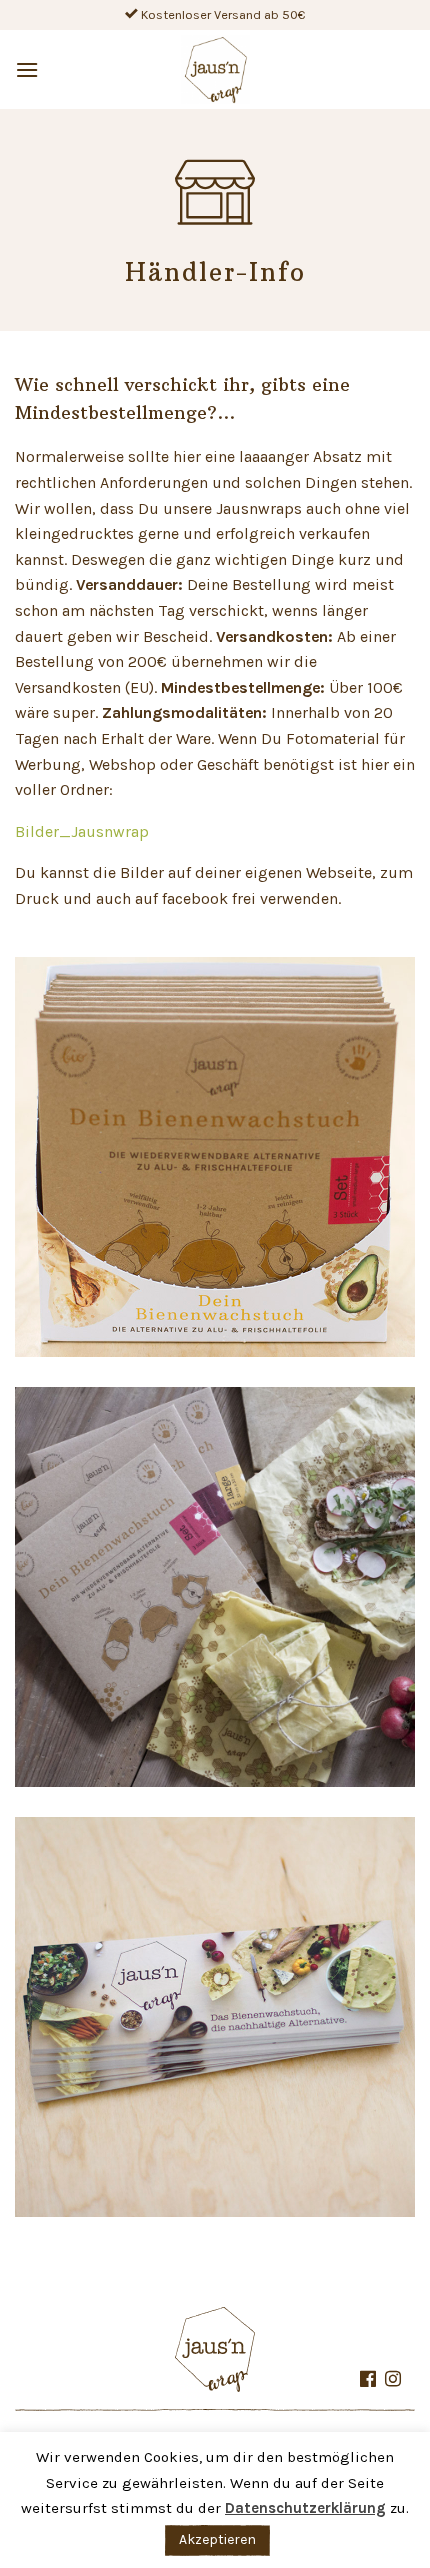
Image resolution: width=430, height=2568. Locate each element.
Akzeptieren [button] (217, 2539)
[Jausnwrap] (215, 69)
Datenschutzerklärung (305, 2508)
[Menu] (27, 69)
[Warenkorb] (397, 70)
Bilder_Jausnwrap (82, 831)
